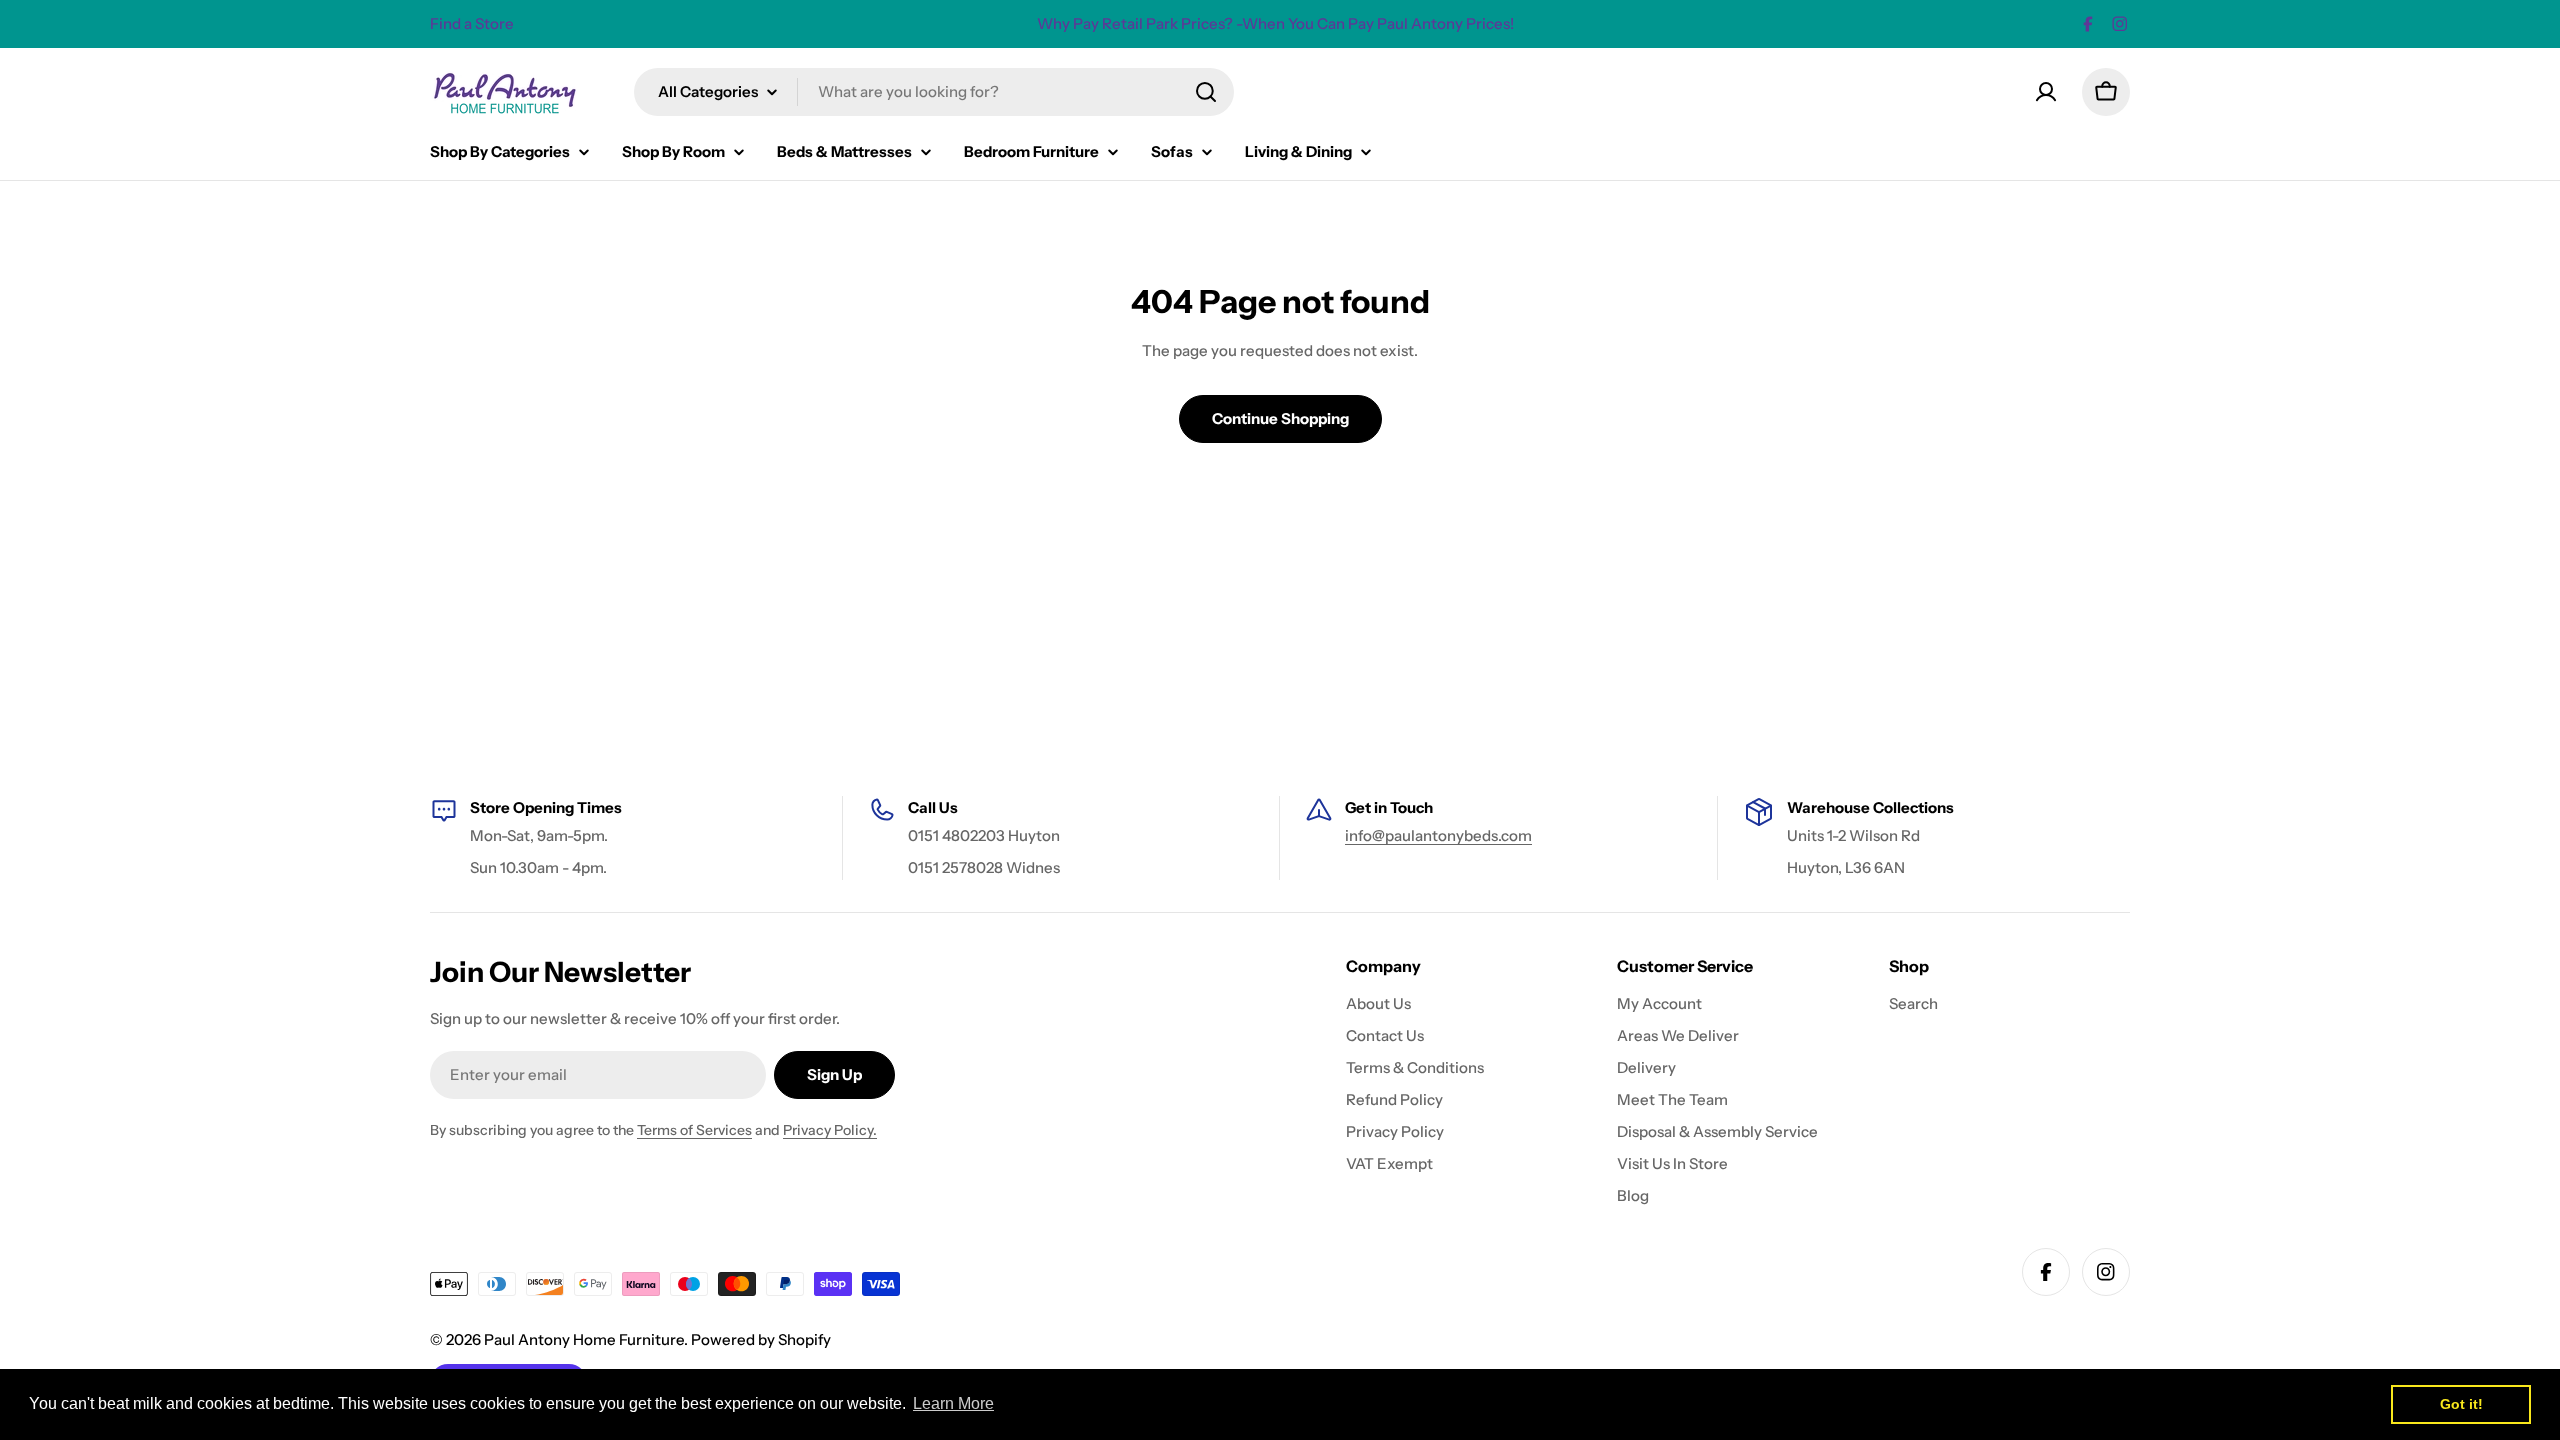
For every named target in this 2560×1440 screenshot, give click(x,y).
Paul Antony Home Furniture (584, 1339)
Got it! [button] (2461, 1404)
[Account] (2046, 92)
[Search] (1206, 92)
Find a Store (472, 23)
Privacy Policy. (830, 1130)
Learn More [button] (953, 1403)
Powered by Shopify (761, 1339)
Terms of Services (694, 1130)
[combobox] (934, 92)
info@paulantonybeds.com (1438, 835)
